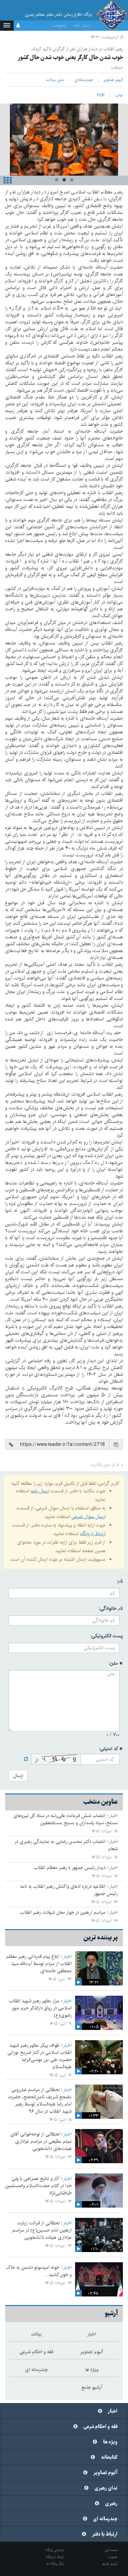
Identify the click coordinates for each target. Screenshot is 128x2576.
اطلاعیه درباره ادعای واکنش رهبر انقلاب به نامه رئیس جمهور (69, 1890)
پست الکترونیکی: (107, 1636)
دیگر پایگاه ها (55, 2564)
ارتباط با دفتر (105, 2534)
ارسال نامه (82, 25)
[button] (7, 26)
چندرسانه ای (105, 2519)
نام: (120, 1581)
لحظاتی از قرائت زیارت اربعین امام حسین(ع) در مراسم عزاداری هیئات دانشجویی (42, 2230)
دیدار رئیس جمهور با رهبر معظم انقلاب (70, 1868)
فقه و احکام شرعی (101, 2427)
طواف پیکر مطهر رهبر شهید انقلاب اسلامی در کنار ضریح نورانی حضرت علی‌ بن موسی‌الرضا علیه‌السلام (40, 2056)
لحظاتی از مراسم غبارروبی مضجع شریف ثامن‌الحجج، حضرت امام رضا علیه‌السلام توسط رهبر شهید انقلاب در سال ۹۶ (40, 2100)
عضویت (113, 2557)
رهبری (111, 2504)
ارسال (18, 1776)
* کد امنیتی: (111, 1749)
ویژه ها (110, 2442)
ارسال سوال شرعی (88, 1517)
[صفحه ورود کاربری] (18, 26)
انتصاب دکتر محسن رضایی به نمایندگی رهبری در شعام (66, 1845)
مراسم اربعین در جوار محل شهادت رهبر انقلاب (63, 1912)
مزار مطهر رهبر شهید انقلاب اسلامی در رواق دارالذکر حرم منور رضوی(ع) (40, 2008)
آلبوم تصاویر (105, 2473)
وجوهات (59, 25)
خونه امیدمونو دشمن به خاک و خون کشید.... (39, 2271)
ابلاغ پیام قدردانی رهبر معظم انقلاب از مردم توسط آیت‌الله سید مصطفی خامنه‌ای (39, 1964)
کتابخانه (109, 2457)
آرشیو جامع (110, 2564)
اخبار (113, 1816)
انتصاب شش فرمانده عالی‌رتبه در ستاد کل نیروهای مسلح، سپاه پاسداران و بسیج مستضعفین (66, 1819)
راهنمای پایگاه (55, 2550)
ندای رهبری (106, 2488)
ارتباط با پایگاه (93, 1534)
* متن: (116, 1663)
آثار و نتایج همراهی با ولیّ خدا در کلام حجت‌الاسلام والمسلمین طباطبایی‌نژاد (38, 2186)
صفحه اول (111, 2550)
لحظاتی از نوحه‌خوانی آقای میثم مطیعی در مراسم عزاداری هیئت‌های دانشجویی (41, 2141)
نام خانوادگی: (111, 1609)
